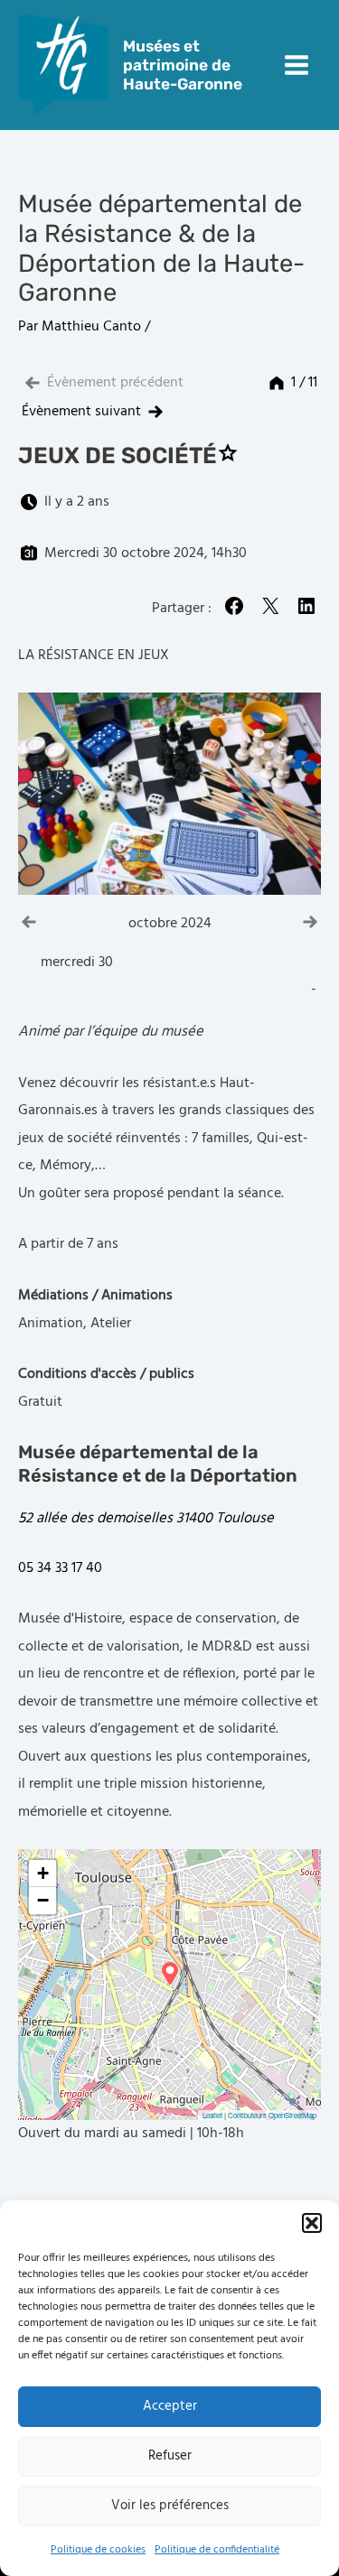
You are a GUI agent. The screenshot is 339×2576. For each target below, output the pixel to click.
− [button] (43, 1900)
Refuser (170, 2456)
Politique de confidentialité (217, 2550)
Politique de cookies (98, 2550)
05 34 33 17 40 (60, 1568)
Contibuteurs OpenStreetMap (272, 2115)
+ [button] (43, 1873)
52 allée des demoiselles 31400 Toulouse (146, 1519)
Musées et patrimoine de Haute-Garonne (183, 65)
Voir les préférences (170, 2506)
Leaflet (212, 2115)
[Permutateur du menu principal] (296, 65)
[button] (312, 2223)
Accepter (170, 2406)
